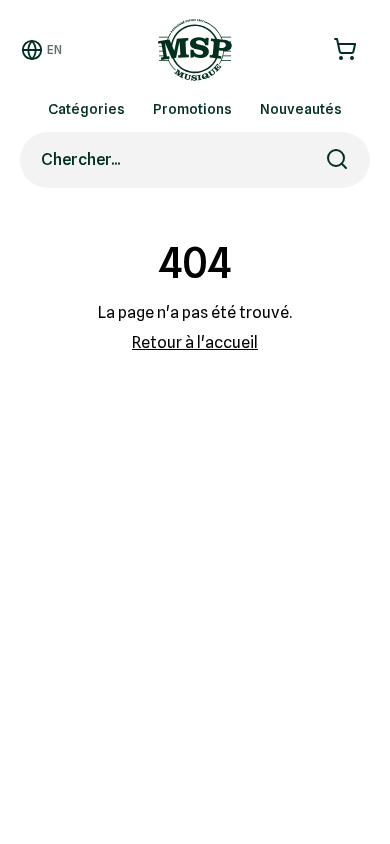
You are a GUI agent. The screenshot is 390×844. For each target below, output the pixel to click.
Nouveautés (301, 109)
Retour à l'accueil (195, 342)
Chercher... (80, 159)
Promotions (192, 109)
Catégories (86, 109)
